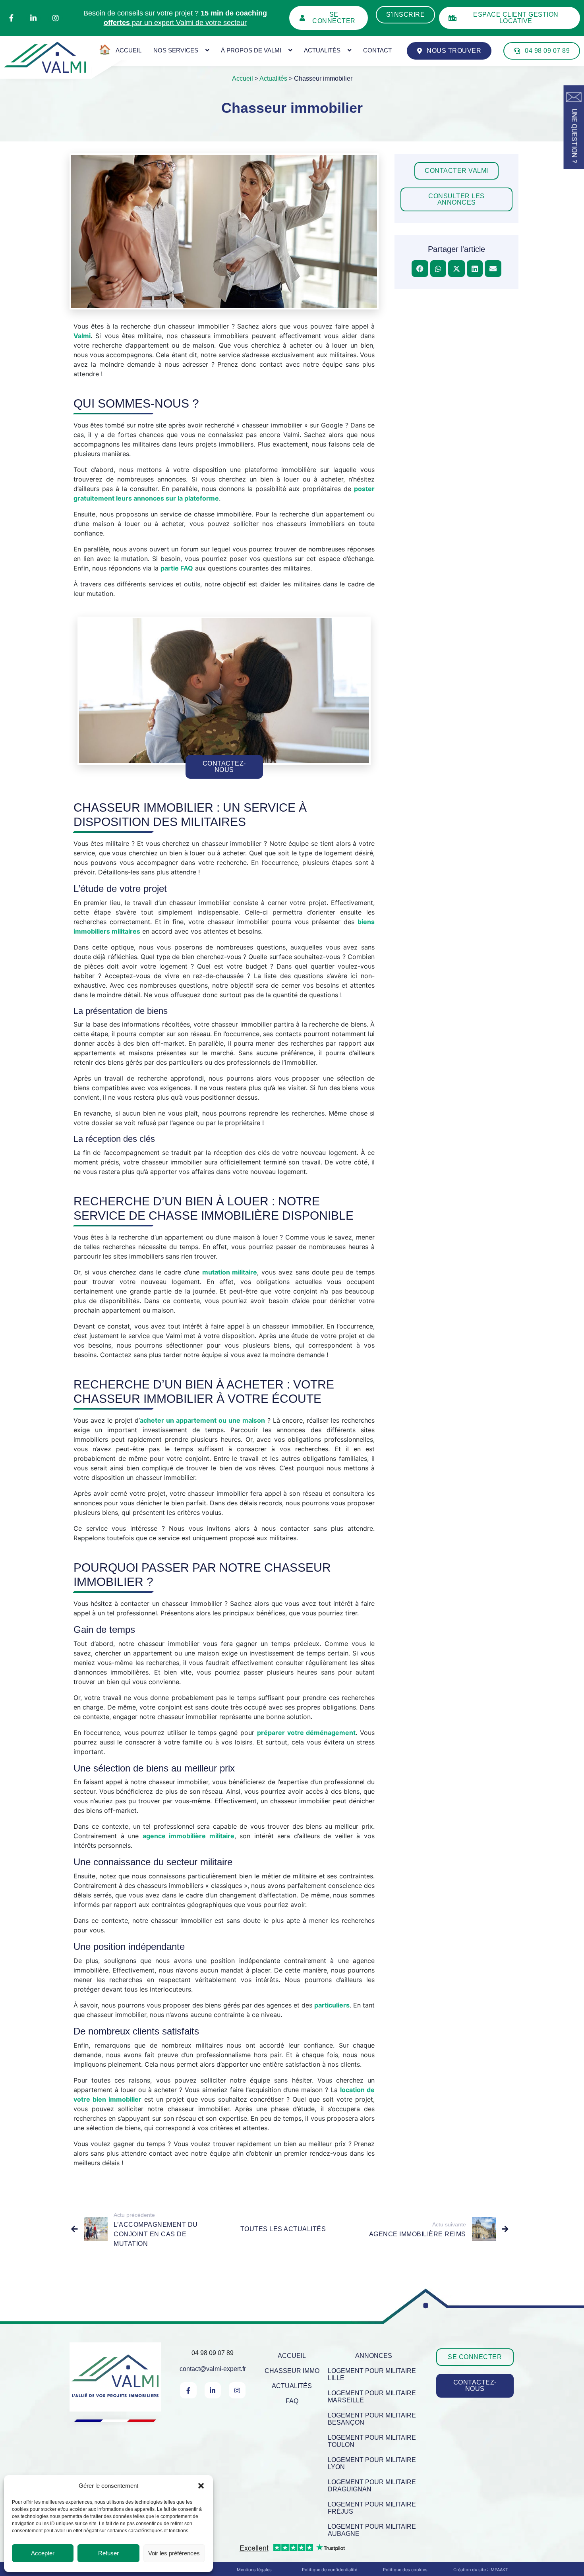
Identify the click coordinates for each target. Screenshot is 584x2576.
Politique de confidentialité (330, 2570)
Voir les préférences (174, 2553)
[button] (201, 2486)
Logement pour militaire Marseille (372, 2397)
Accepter (43, 2553)
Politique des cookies (405, 2570)
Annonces (374, 2356)
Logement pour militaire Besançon (372, 2419)
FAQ (292, 2401)
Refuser (108, 2553)
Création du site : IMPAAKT (481, 2570)
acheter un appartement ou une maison (202, 1420)
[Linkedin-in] (33, 18)
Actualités (322, 50)
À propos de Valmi (251, 50)
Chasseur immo (292, 2371)
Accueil (243, 78)
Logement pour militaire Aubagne (372, 2530)
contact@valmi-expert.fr (213, 2369)
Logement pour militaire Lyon (372, 2463)
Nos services (176, 50)
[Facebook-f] (11, 18)
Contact (377, 50)
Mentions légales (254, 2570)
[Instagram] (56, 18)
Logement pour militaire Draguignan (372, 2486)
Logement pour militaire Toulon (372, 2441)
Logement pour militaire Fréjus (372, 2508)
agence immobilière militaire (189, 1836)
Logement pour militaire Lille (372, 2374)
